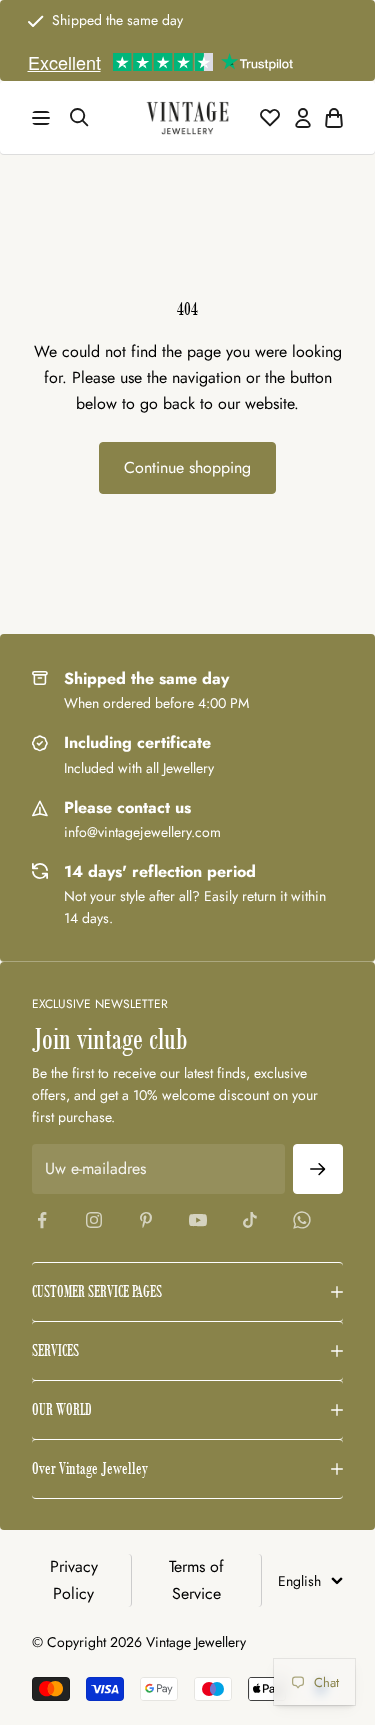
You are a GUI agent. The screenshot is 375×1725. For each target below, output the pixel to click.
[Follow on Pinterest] (146, 1220)
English (299, 1581)
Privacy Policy (74, 1579)
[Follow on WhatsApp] (302, 1220)
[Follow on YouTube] (198, 1220)
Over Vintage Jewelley (90, 1468)
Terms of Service (196, 1579)
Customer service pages (97, 1291)
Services (55, 1350)
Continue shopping (187, 467)
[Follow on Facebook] (42, 1220)
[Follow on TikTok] (250, 1220)
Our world (62, 1409)
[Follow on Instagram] (94, 1220)
